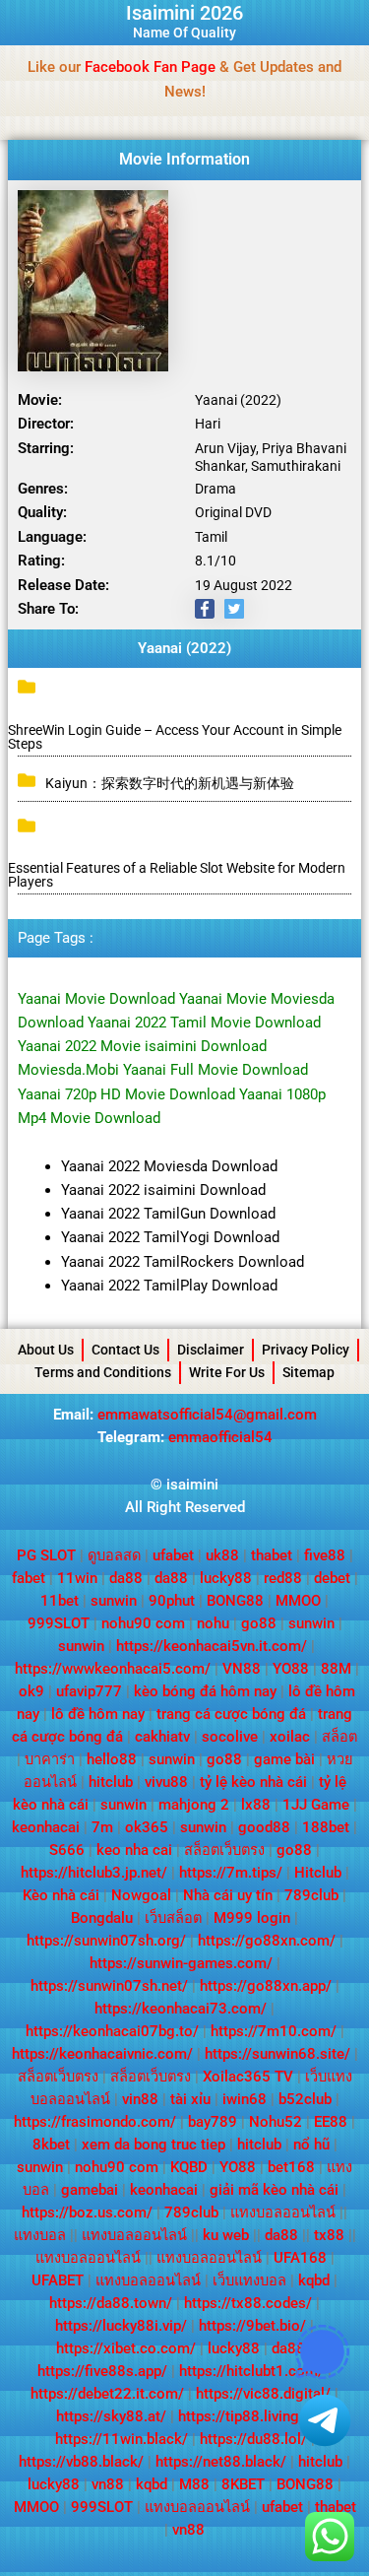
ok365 (147, 1827)
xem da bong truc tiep (154, 2145)
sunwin (114, 1601)
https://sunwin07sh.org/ (106, 1941)
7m (102, 1827)
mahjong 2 (194, 1805)
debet (332, 1578)
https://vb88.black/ (81, 2462)
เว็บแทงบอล (249, 2280)
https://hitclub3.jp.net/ (94, 1873)
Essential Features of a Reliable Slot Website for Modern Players (177, 875)
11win (77, 1578)
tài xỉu (190, 2099)
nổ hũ (311, 2145)
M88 (194, 2484)
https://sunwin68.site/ (277, 2054)
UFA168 (300, 2258)
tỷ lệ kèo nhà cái (253, 1782)
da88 (126, 1578)
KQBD (189, 2167)
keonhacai (46, 1827)
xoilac (290, 1737)
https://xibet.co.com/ (126, 2348)
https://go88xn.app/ (266, 1986)
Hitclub (318, 1873)
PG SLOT (46, 1555)
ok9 (31, 1691)
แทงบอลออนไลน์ (283, 2213)
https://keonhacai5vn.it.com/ (212, 1646)
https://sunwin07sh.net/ (109, 1986)
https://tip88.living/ (242, 2416)
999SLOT (59, 1623)
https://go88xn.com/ (267, 1941)
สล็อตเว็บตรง (224, 1850)
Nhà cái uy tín (228, 1895)
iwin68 (245, 2099)
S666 (67, 1850)
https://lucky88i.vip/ (121, 2326)
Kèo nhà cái (61, 1895)
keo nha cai (134, 1850)
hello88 (112, 1759)
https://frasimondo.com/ (95, 2122)
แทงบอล (40, 2235)
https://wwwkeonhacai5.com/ (113, 1669)
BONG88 (235, 1601)
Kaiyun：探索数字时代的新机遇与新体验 (170, 783)
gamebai (90, 2190)
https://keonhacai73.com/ (181, 2009)
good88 (264, 1827)
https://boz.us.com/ (87, 2213)
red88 (283, 1578)
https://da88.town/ (111, 2303)
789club (311, 1895)
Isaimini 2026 (184, 13)
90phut (172, 1601)
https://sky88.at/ (111, 2416)
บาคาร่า (50, 1759)
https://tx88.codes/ (248, 2303)
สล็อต (339, 1737)
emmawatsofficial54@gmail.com (207, 1415)
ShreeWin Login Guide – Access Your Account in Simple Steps (175, 737)
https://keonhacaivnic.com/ (102, 2054)
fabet (29, 1578)
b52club (305, 2099)
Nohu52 (276, 2122)
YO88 (291, 1669)
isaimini (192, 1485)
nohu (213, 1623)
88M (336, 1669)
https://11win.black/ (122, 2439)
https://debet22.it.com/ (107, 2394)
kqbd (314, 2280)
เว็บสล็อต (173, 1918)
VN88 (242, 1669)
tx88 (329, 2235)
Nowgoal (141, 1895)
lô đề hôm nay (98, 1714)
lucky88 (226, 1578)
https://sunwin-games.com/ (181, 1963)
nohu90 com (143, 1623)
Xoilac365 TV (248, 2077)
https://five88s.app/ (102, 2371)
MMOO (298, 1601)
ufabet (173, 1555)
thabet (272, 1555)
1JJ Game (316, 1805)
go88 (259, 1623)
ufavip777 (89, 1691)
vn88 (108, 2484)
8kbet (51, 2145)
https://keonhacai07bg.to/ (112, 2031)
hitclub (111, 1782)
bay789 (213, 2122)
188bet (326, 1827)
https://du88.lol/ (253, 2439)
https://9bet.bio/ (252, 2326)
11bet (60, 1601)
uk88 (222, 1555)
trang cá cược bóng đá (231, 1714)
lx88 (256, 1805)
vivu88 (166, 1782)
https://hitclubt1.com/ (251, 2371)
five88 (325, 1555)
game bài (284, 1759)
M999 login (252, 1918)
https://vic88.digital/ (263, 2394)
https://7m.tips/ (231, 1873)
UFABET (58, 2280)
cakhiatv (162, 1737)
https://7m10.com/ (274, 2031)
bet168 (291, 2167)
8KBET (243, 2484)
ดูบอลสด (114, 1555)
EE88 (331, 2122)
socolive (230, 1737)
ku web (226, 2235)
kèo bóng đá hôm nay (205, 1691)
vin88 (140, 2099)
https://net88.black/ (221, 2462)
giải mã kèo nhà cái (274, 2190)
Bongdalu (102, 1918)
